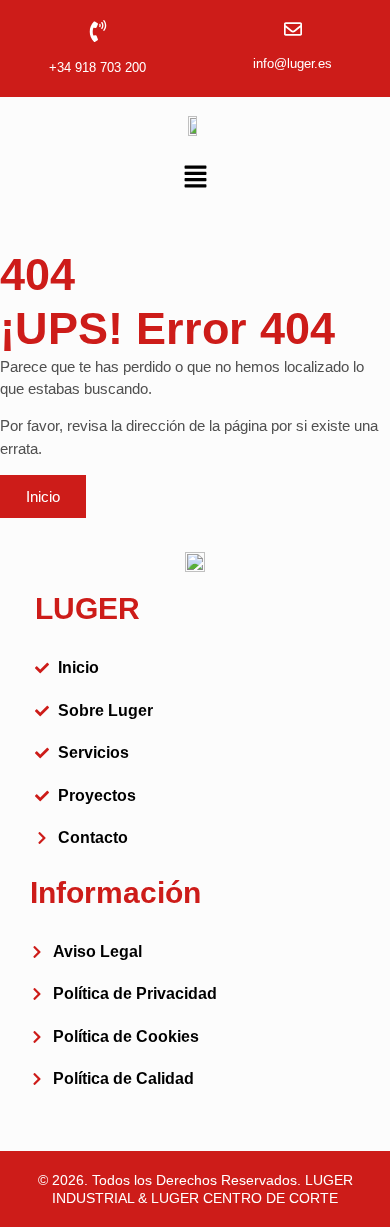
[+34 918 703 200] (98, 31)
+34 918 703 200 (97, 67)
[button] (195, 178)
